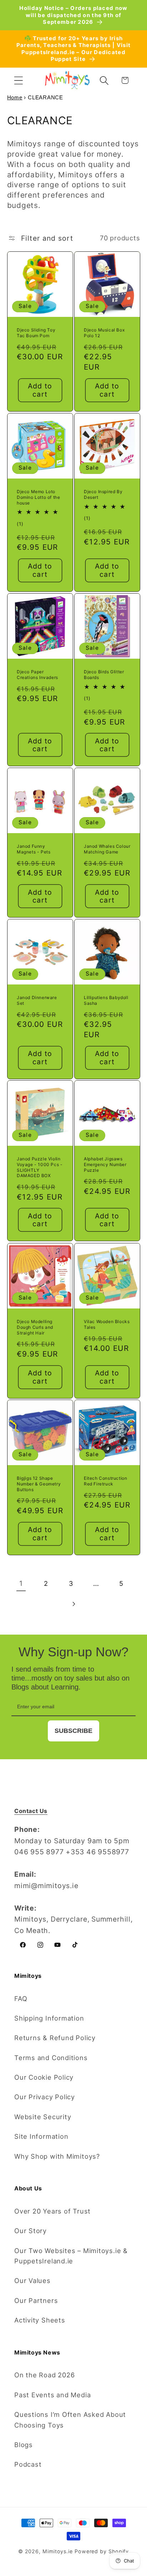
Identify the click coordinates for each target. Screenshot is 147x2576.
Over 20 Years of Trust (52, 2211)
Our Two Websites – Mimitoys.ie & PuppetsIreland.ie (71, 2256)
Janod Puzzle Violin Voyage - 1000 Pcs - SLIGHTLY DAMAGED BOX (40, 1167)
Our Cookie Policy (44, 2077)
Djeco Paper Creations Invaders (37, 675)
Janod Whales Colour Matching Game (107, 849)
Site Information (41, 2136)
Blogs (24, 2445)
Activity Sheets (40, 2320)
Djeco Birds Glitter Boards (104, 675)
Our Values (32, 2280)
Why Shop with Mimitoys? (57, 2156)
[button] (18, 80)
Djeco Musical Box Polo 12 (104, 333)
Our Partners (36, 2300)
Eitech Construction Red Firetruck (105, 1481)
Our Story (31, 2231)
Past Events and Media (52, 2395)
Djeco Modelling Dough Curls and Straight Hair (35, 1327)
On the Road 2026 (44, 2375)
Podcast (28, 2464)
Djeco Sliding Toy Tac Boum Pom (36, 333)
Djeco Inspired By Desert (103, 494)
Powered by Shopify (102, 2551)
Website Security (43, 2117)
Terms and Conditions (51, 2058)
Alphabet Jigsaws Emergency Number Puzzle (105, 1165)
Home (15, 97)
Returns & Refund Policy (55, 2038)
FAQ (21, 1998)
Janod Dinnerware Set (37, 1000)
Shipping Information (49, 2018)
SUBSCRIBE (73, 1731)
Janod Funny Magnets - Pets (34, 849)
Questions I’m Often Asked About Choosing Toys (70, 2420)
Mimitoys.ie (58, 2551)
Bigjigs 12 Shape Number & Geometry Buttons (39, 1484)
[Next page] (73, 1604)
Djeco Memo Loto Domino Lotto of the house (38, 497)
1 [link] (21, 1583)
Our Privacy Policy (45, 2097)
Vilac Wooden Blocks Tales (107, 1324)
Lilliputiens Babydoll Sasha (106, 1000)
